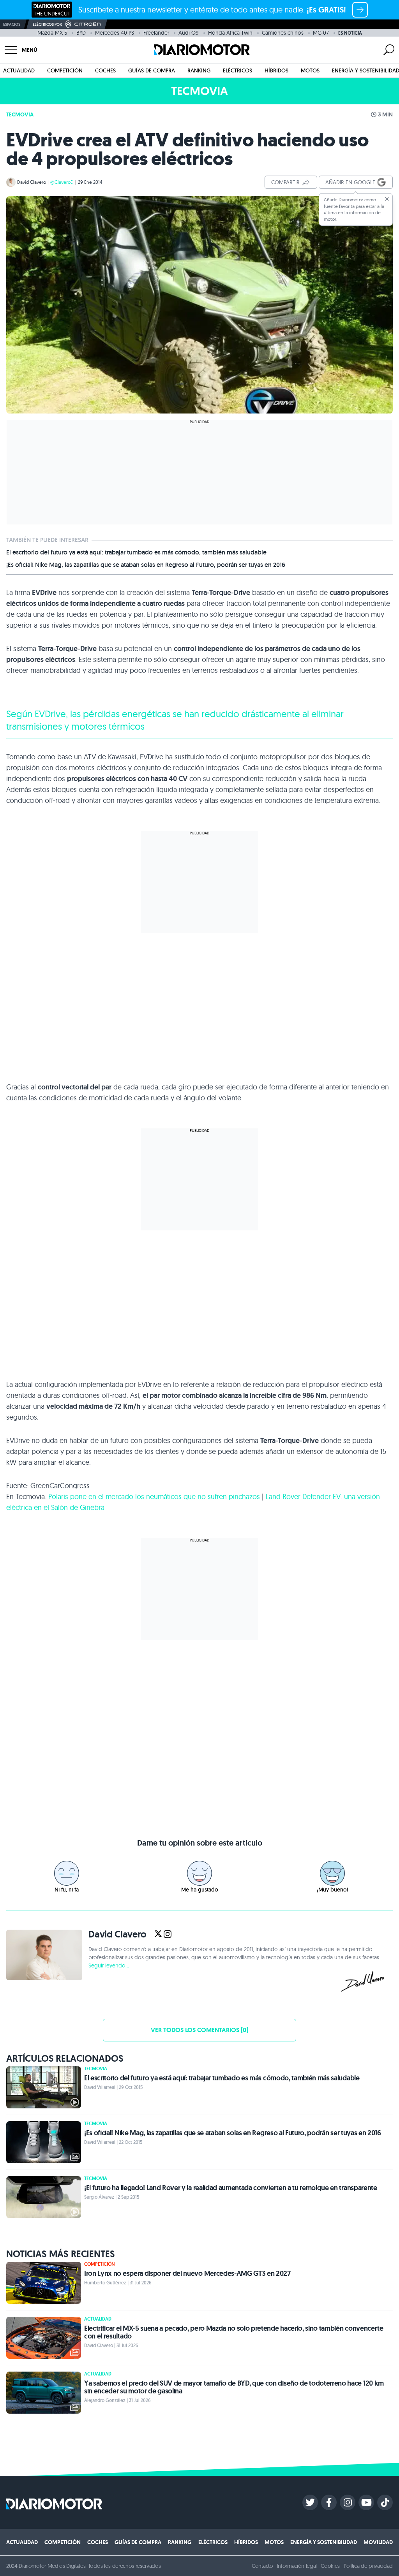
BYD (81, 33)
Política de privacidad (368, 2566)
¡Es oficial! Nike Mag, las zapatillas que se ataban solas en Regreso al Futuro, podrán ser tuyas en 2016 (146, 565)
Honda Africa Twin (230, 33)
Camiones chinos (283, 33)
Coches (105, 70)
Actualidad (19, 70)
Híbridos (276, 70)
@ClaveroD (62, 182)
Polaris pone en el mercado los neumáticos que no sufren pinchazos (154, 1497)
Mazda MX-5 (52, 33)
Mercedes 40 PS (115, 33)
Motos (310, 70)
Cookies (330, 2566)
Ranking (199, 70)
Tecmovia (20, 114)
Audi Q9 (189, 33)
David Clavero (32, 182)
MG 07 (321, 33)
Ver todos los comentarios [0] (199, 2030)
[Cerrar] (387, 199)
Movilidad (378, 2542)
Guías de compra (152, 70)
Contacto (262, 2566)
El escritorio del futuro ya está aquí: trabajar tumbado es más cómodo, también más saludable (136, 553)
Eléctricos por (47, 24)
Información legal (297, 2566)
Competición (65, 70)
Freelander (156, 33)
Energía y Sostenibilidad (324, 2542)
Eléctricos (237, 70)
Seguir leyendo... (109, 1965)
